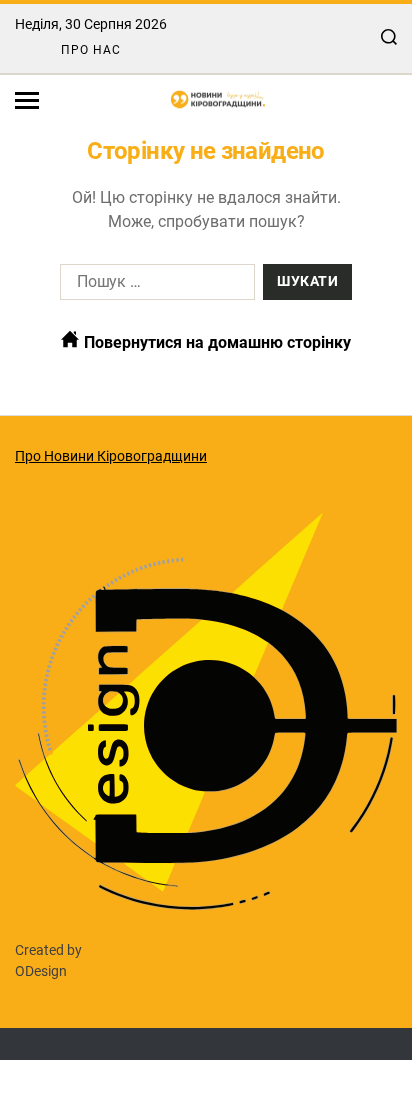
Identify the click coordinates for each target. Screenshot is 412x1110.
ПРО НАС (91, 50)
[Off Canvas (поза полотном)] (27, 100)
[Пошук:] (153, 286)
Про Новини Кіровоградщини (111, 456)
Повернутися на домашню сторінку (215, 342)
